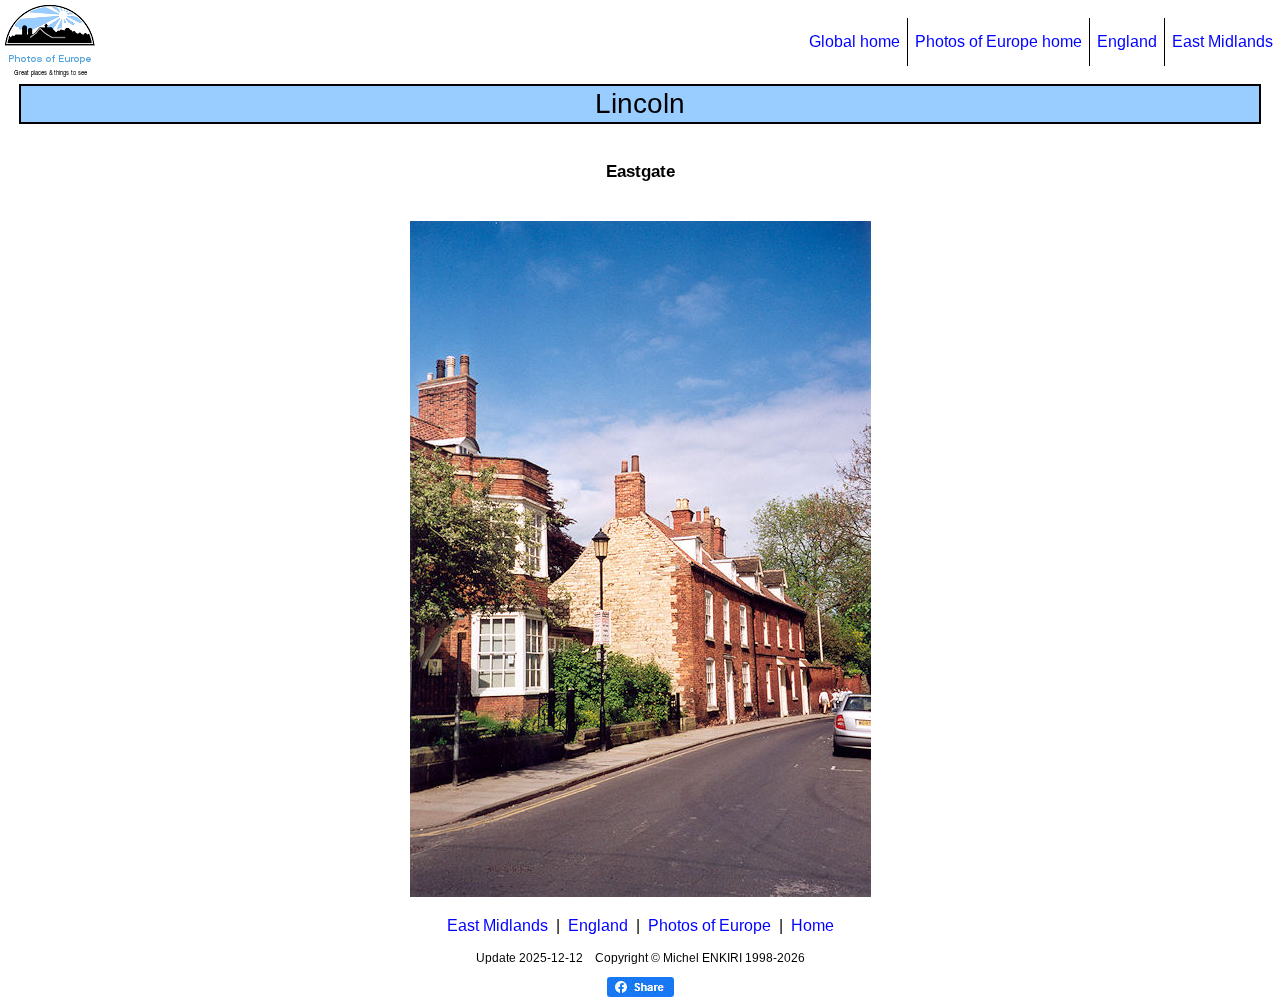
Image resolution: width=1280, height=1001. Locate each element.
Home (812, 925)
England (1127, 41)
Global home (854, 41)
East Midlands (1222, 41)
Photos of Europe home (998, 41)
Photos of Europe (709, 925)
